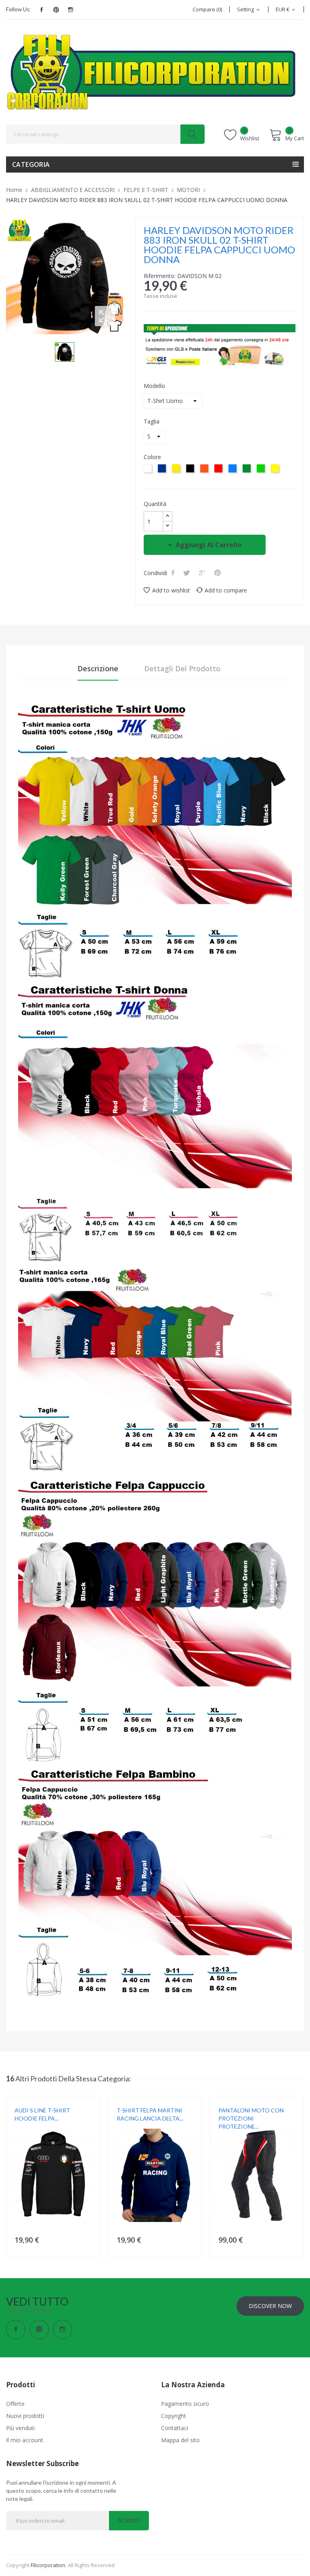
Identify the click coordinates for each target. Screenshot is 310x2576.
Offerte (15, 2404)
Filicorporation (48, 2565)
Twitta (187, 573)
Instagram (71, 10)
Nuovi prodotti (25, 2416)
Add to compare (226, 590)
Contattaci (175, 2428)
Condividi (174, 573)
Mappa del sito (180, 2440)
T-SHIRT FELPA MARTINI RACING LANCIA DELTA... (150, 2114)
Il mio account (25, 2440)
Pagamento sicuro (185, 2404)
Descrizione (98, 668)
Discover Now (270, 2306)
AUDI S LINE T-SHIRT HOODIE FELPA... (42, 2114)
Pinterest (56, 10)
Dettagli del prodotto (182, 668)
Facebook (42, 10)
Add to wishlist (171, 590)
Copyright (174, 2416)
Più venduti (20, 2428)
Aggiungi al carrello (208, 545)
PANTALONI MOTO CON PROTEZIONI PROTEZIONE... (251, 2118)
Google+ (203, 573)
